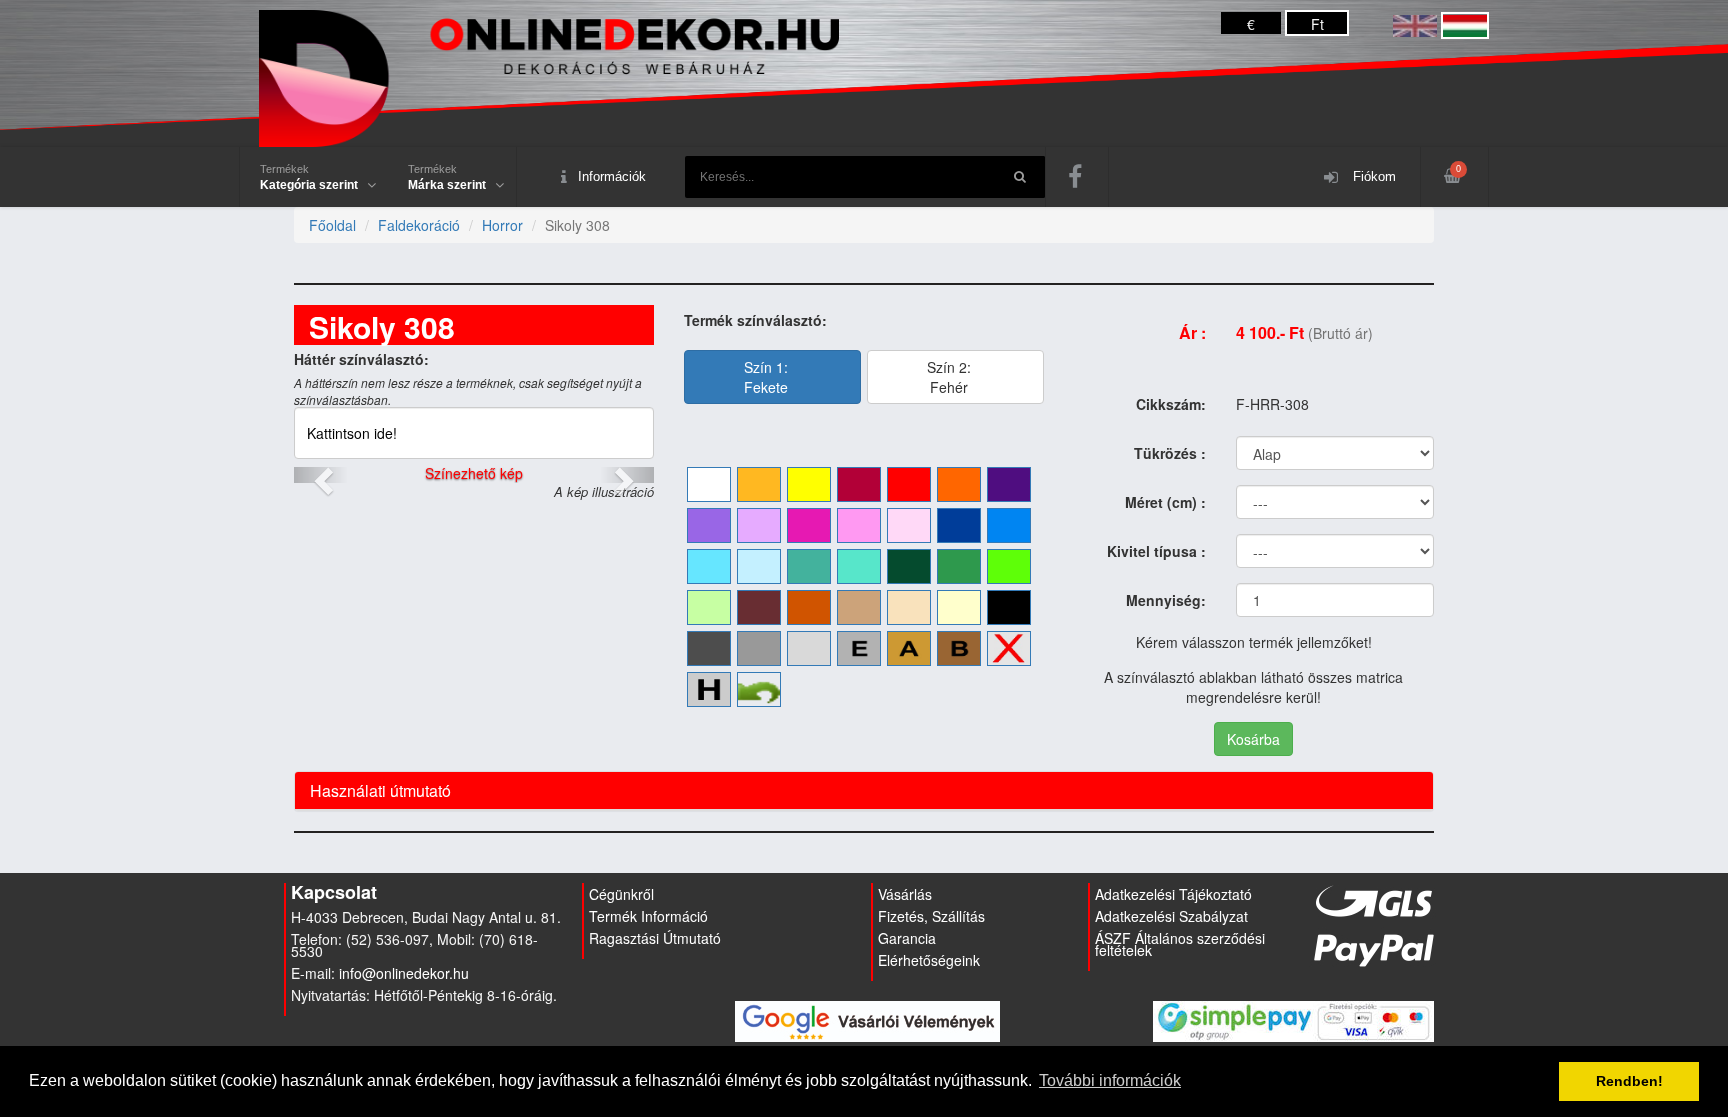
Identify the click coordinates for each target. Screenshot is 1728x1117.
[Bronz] (959, 648)
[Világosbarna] (859, 607)
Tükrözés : (1170, 453)
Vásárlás (905, 894)
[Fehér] (709, 484)
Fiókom (1372, 176)
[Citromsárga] (809, 484)
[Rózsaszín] (859, 525)
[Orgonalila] (759, 525)
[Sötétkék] (959, 525)
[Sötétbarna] (759, 607)
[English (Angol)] (1415, 24)
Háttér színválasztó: (361, 359)
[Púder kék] (759, 566)
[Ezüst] (859, 648)
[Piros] (909, 484)
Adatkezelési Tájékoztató (1173, 894)
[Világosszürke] (809, 648)
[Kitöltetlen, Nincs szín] (1009, 648)
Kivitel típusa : (1156, 551)
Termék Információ (648, 916)
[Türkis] (809, 566)
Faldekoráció (419, 225)
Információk (612, 176)
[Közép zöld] (959, 566)
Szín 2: (949, 377)
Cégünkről (621, 894)
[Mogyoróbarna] (809, 607)
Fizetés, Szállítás (931, 916)
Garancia (907, 938)
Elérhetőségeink (929, 960)
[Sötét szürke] (709, 648)
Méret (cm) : (1165, 502)
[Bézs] (909, 607)
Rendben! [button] (1629, 1081)
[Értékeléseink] (867, 1020)
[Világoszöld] (1009, 566)
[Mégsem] (759, 689)
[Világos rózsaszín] (909, 525)
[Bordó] (859, 484)
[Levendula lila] (709, 525)
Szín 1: (766, 377)
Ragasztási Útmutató (655, 938)
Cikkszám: (1171, 404)
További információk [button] (1110, 1080)
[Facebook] (1077, 177)
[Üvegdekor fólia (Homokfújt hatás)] (709, 689)
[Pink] (809, 525)
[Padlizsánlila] (1009, 484)
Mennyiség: (1166, 600)
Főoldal (332, 225)
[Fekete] (1009, 607)
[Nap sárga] (759, 484)
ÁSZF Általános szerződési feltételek (1180, 944)
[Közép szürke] (759, 648)
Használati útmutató (380, 791)
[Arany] (909, 648)
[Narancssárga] (959, 484)
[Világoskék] (709, 566)
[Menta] (859, 566)
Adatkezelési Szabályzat (1171, 916)
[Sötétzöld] (909, 566)
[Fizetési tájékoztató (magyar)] (1293, 1020)
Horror (502, 225)
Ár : (1192, 332)
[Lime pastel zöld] (709, 607)
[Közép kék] (1009, 525)
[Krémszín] (959, 607)
